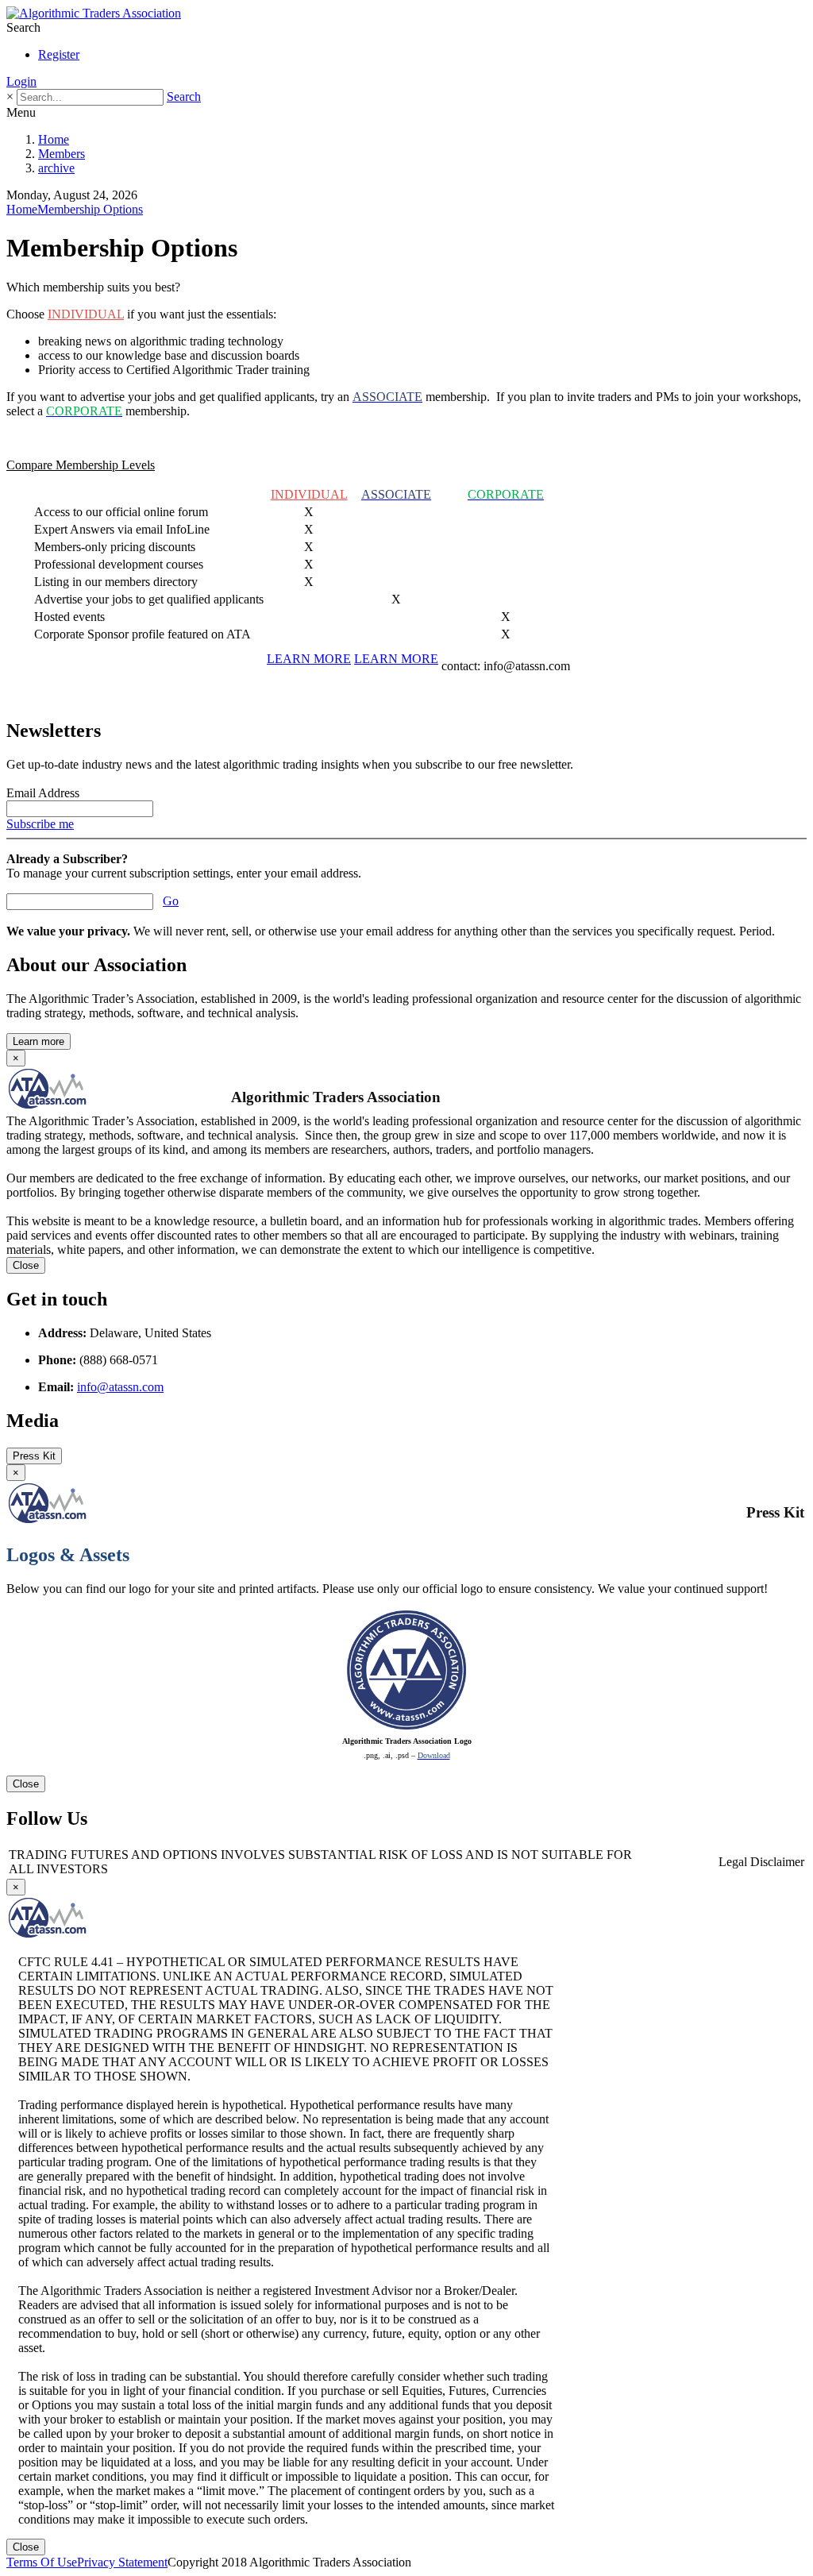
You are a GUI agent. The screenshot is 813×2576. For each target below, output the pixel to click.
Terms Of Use (42, 2562)
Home (54, 139)
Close (26, 1265)
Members (62, 154)
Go (171, 901)
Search (184, 96)
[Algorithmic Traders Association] (94, 13)
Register (59, 54)
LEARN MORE (309, 659)
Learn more (39, 1041)
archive (56, 168)
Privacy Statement (122, 2562)
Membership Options (90, 209)
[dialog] (406, 1628)
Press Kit (34, 1456)
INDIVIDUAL (86, 314)
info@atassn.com (120, 1387)
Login (21, 81)
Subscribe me (40, 824)
